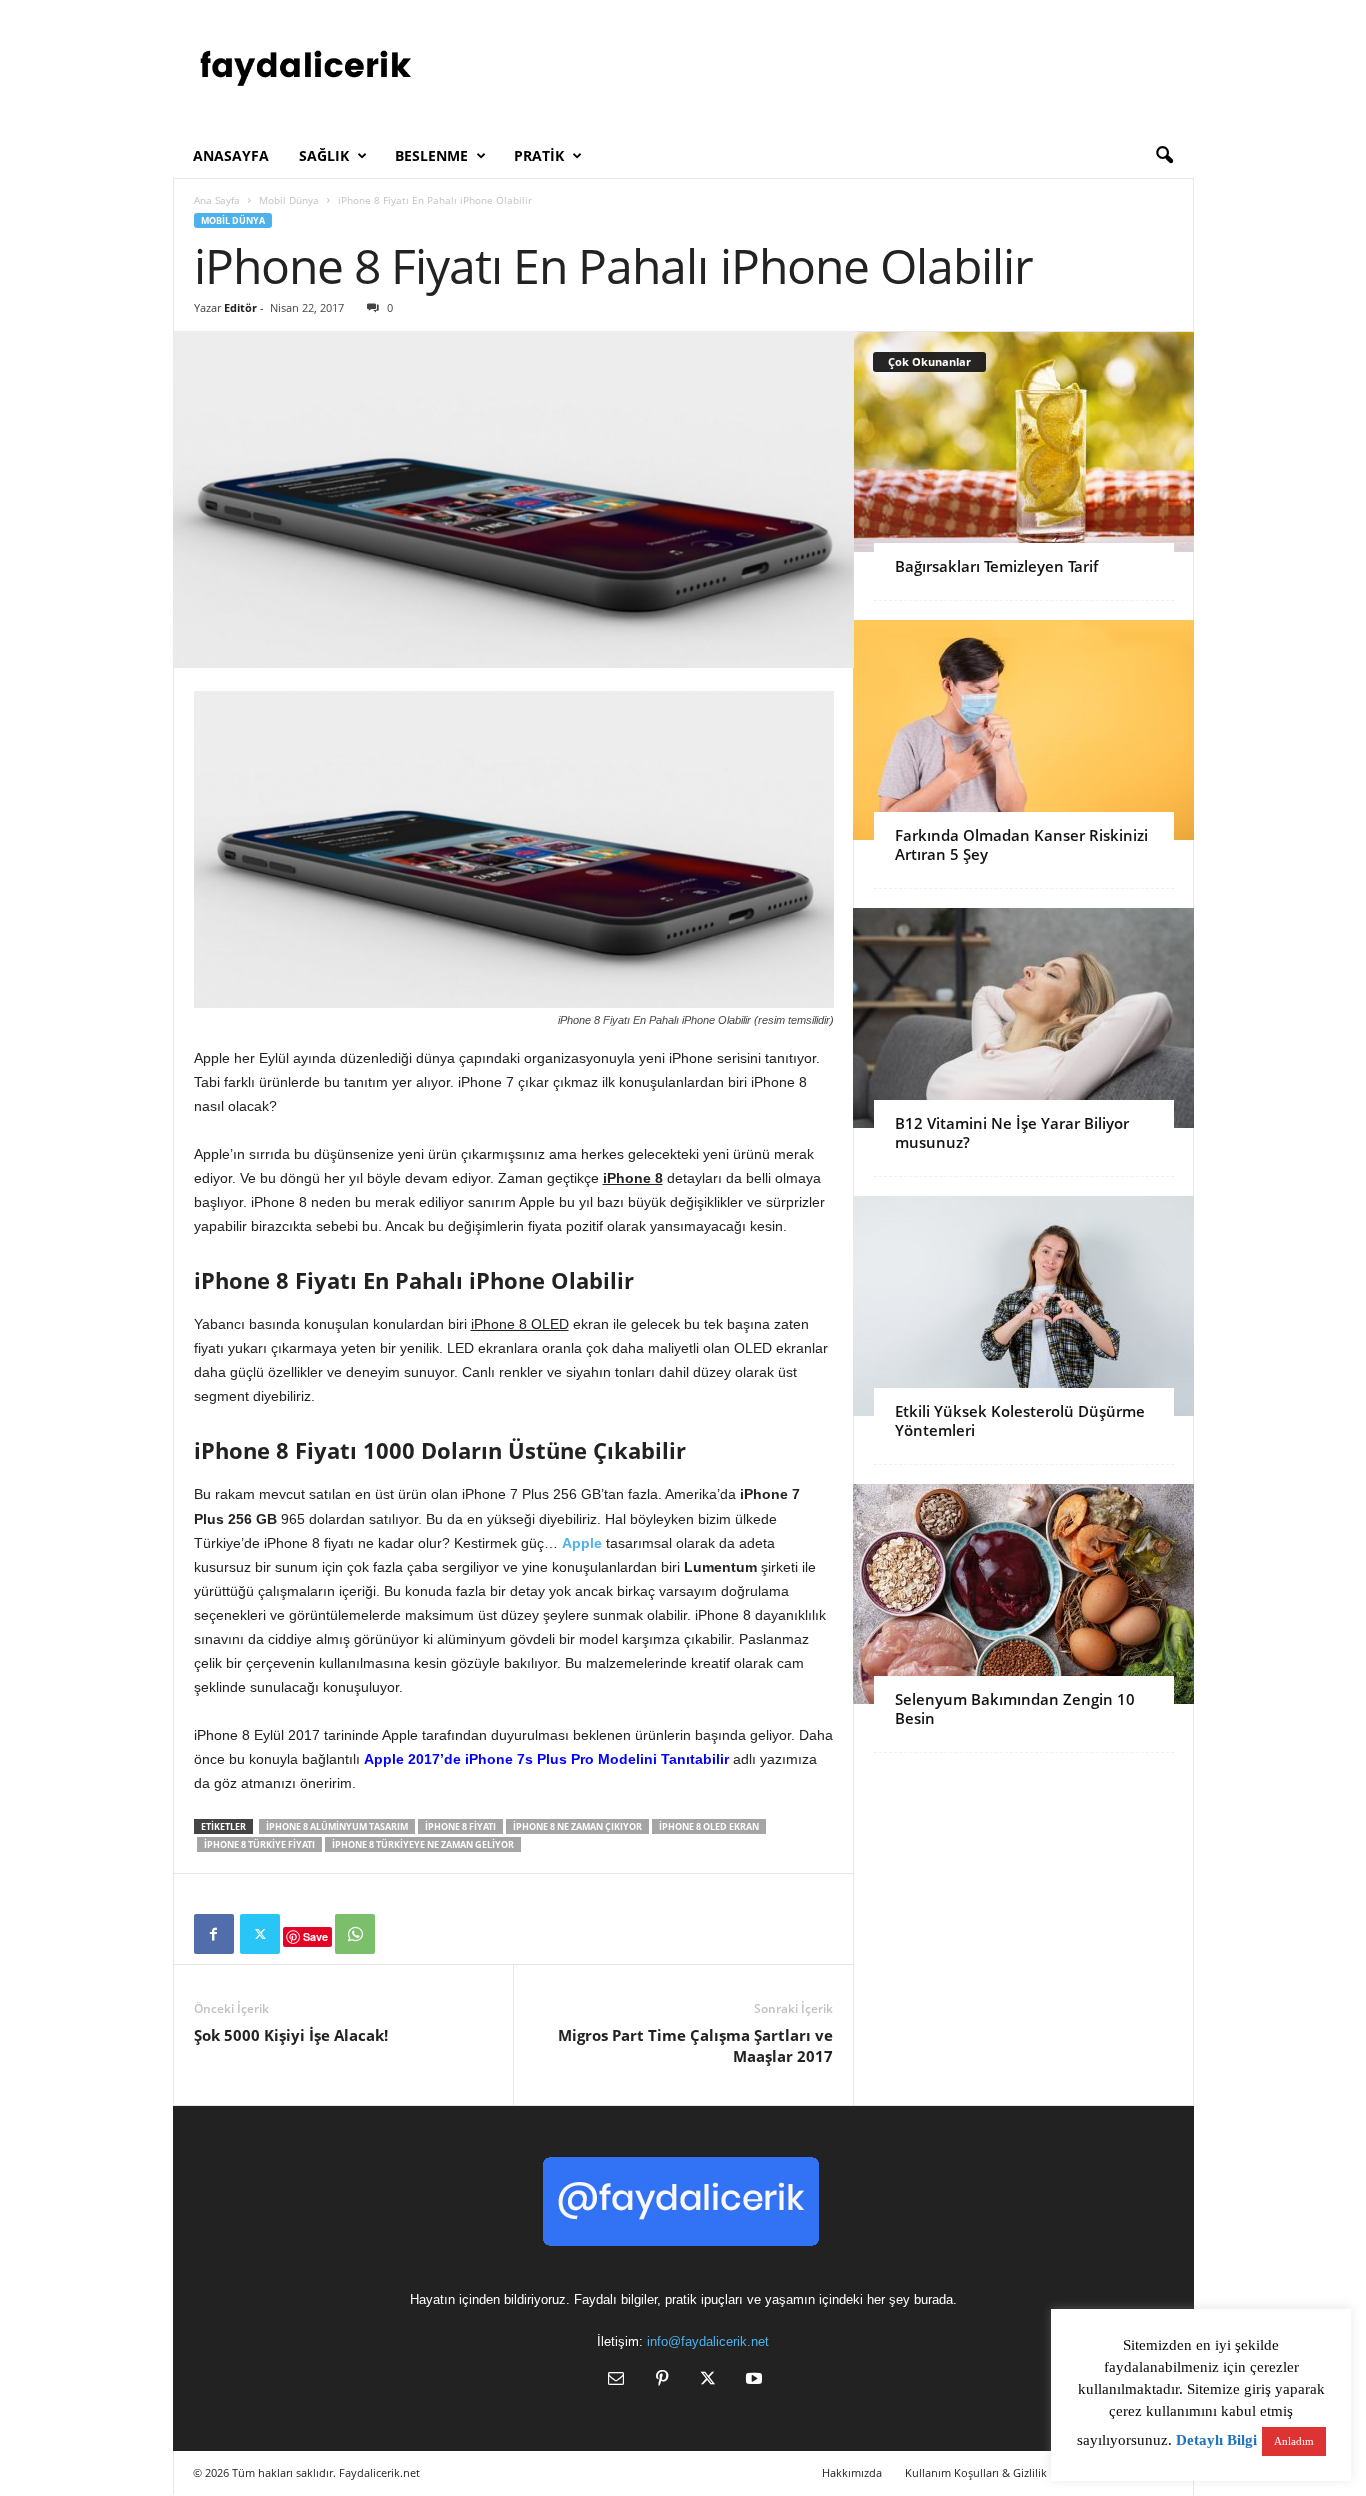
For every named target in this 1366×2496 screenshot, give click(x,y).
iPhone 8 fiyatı (460, 1826)
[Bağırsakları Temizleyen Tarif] (1023, 442)
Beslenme (431, 155)
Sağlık (324, 155)
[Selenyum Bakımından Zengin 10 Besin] (1023, 1594)
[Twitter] (260, 1934)
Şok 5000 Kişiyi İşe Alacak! (291, 2035)
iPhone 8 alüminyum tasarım (337, 1826)
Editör (240, 307)
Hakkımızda (852, 2472)
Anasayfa (231, 155)
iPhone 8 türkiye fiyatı (259, 1844)
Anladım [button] (1294, 2441)
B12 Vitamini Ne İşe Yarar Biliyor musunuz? (1012, 1132)
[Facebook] (214, 1934)
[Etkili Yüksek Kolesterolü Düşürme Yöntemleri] (1023, 1306)
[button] (1164, 156)
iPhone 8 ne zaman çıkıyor (577, 1826)
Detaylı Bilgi (1216, 2440)
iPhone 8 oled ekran (709, 1826)
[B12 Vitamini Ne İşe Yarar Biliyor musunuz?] (1023, 1018)
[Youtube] (752, 2380)
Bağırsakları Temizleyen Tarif (996, 566)
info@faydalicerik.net (708, 2341)
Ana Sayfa (217, 200)
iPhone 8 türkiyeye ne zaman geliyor (423, 1844)
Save (315, 1936)
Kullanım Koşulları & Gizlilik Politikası (1001, 2472)
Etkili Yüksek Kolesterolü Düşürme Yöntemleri (1020, 1420)
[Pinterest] (662, 2380)
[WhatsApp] (355, 1934)
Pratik (539, 155)
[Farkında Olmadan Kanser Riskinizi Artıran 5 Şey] (1023, 730)
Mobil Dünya (289, 200)
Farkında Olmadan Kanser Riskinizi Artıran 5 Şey (1021, 844)
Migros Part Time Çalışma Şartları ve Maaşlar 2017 (695, 2045)
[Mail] (616, 2380)
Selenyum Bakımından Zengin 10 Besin (1015, 1708)
